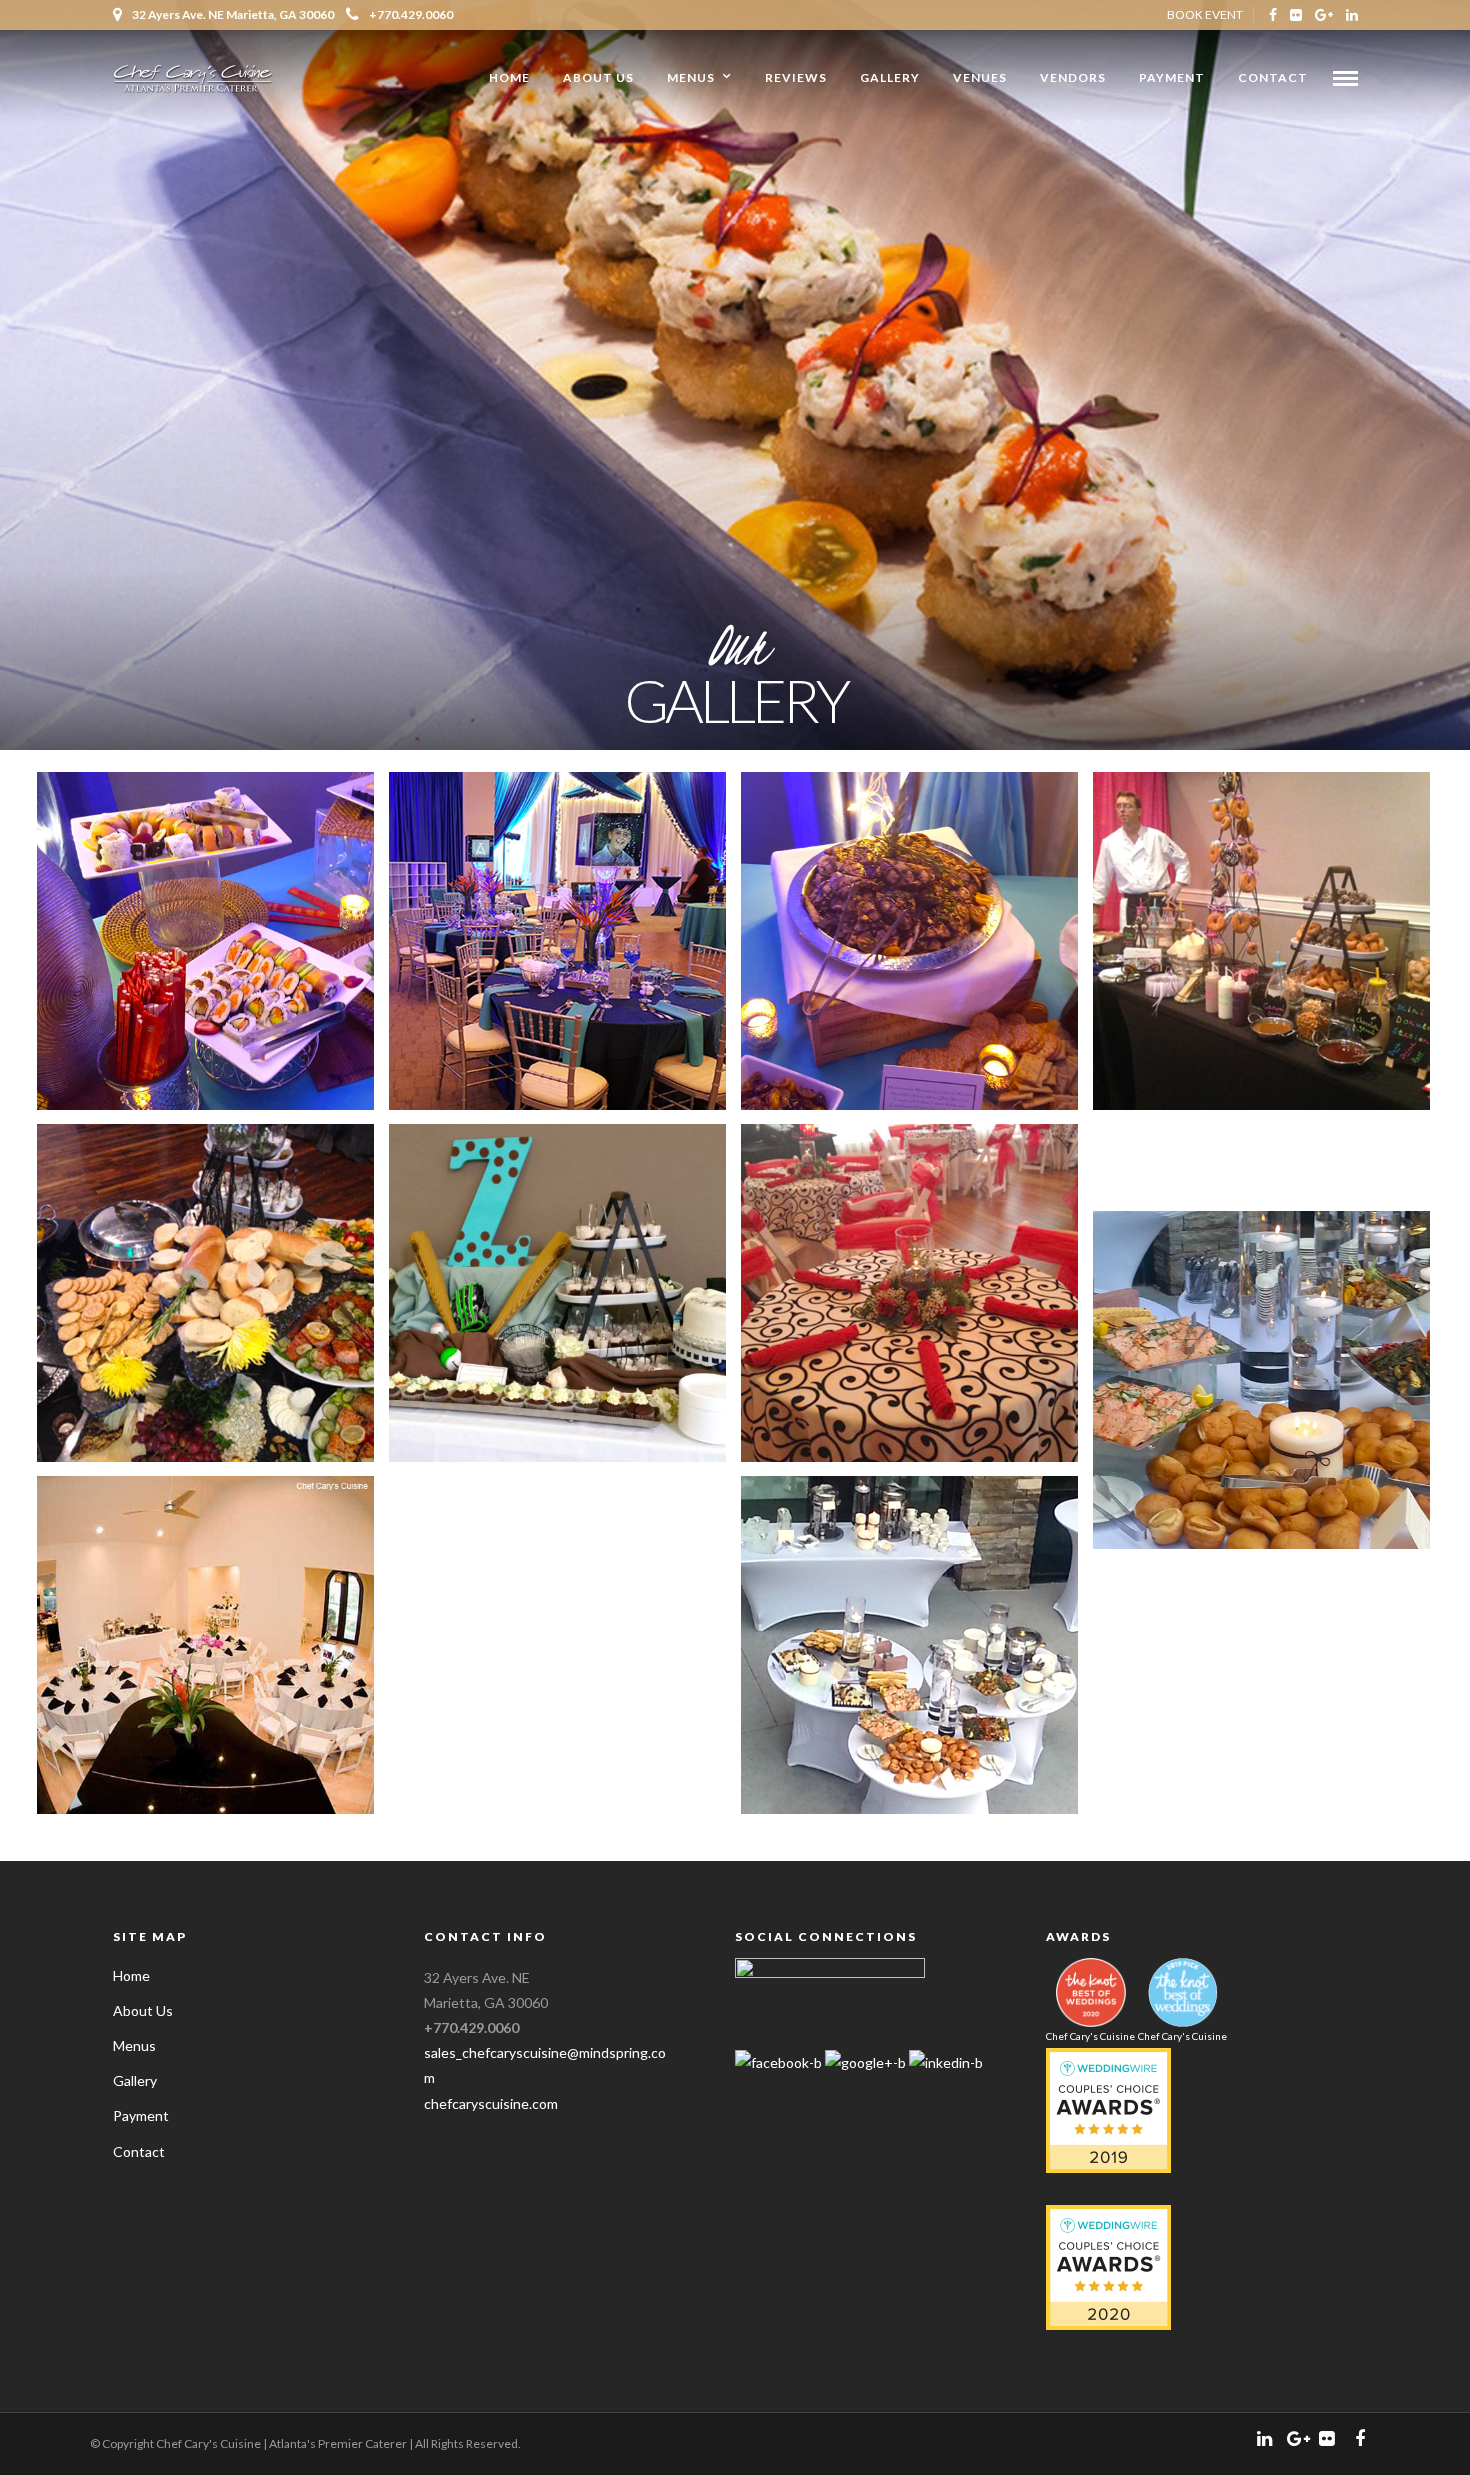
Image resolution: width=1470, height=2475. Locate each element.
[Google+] (1324, 15)
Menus (691, 77)
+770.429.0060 (411, 14)
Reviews (796, 77)
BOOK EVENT (1205, 14)
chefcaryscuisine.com (491, 2103)
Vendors (1073, 77)
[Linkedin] (1352, 15)
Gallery (890, 77)
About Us (598, 77)
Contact (1273, 77)
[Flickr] (1296, 15)
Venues (980, 77)
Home (509, 77)
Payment (1172, 77)
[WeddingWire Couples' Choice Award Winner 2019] (1108, 2167)
